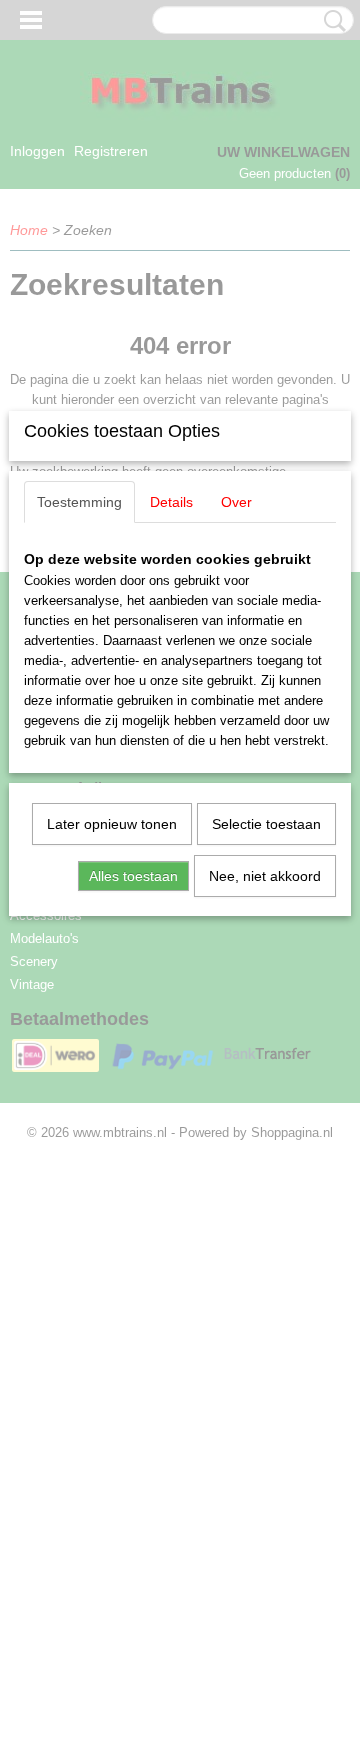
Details (171, 502)
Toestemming (79, 502)
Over (236, 502)
